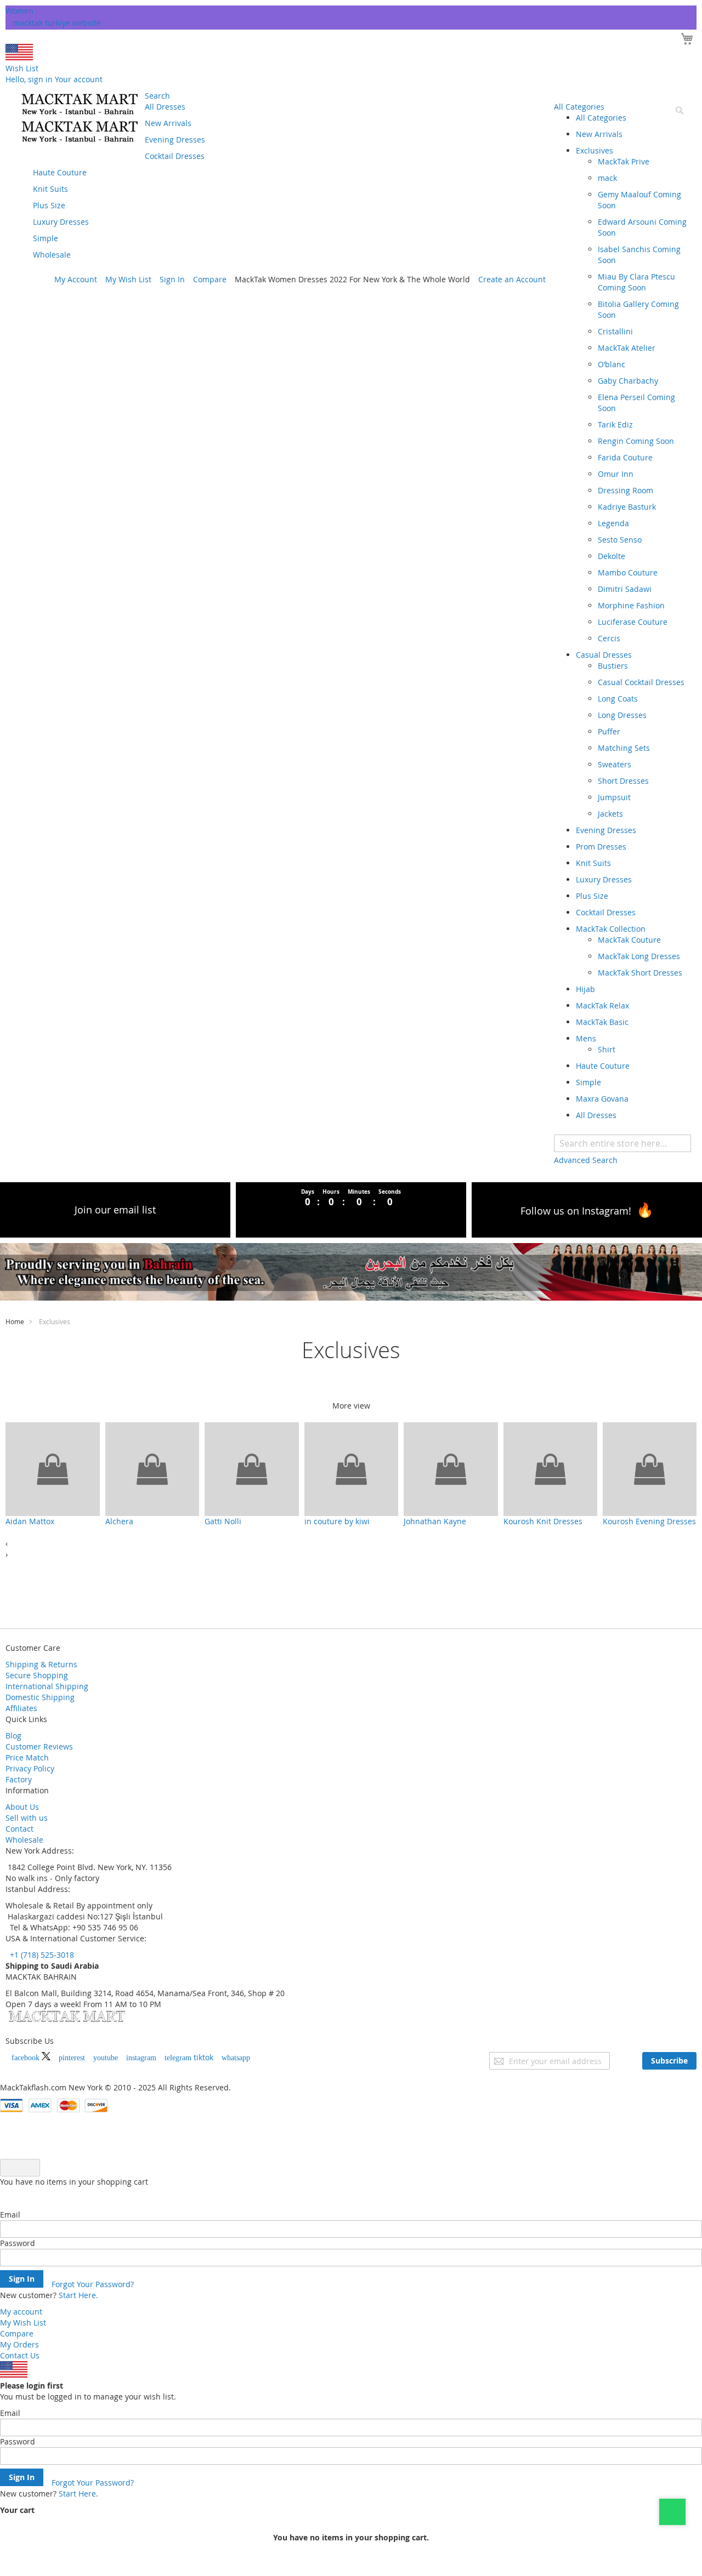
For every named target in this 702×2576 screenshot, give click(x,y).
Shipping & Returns (41, 1664)
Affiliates (21, 1708)
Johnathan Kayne (435, 1521)
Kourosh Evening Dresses (649, 1521)
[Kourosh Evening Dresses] (650, 1469)
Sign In (172, 279)
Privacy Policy (30, 1768)
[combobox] (622, 1143)
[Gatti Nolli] (251, 1469)
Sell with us (27, 1818)
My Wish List (128, 279)
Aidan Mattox (30, 1521)
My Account (76, 279)
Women (19, 11)
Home (15, 1321)
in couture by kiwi (337, 1521)
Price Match (27, 1757)
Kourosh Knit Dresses (543, 1521)
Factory (19, 1779)
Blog (13, 1736)
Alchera (119, 1521)
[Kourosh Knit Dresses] (550, 1469)
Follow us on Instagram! (576, 1211)
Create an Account (512, 279)
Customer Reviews (39, 1746)
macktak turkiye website (57, 23)
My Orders (19, 2344)
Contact (19, 1829)
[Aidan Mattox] (52, 1469)
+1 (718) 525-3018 (41, 1955)
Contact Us (20, 2355)
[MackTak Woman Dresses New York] (78, 118)
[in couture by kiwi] (351, 1469)
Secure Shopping (37, 1675)
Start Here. (78, 2295)
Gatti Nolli (223, 1521)
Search (157, 96)
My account (21, 2312)
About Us (22, 1807)
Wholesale (24, 1840)
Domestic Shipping (40, 1697)
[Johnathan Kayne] (451, 1469)
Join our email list (115, 1210)
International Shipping (47, 1686)
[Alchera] (152, 1469)
